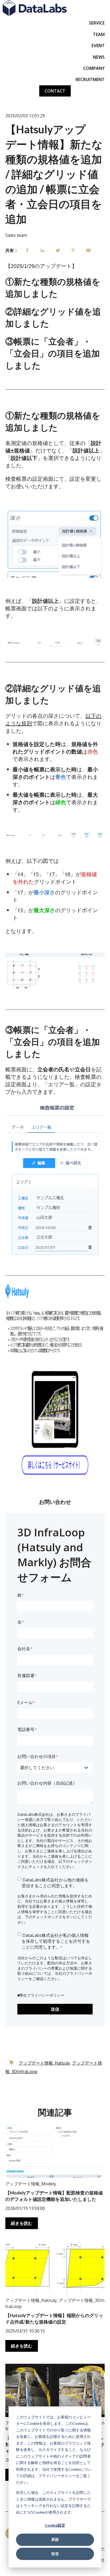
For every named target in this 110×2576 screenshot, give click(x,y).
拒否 (55, 2554)
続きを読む (22, 2223)
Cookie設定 (55, 2525)
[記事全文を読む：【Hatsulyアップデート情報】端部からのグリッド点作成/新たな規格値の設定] (55, 2268)
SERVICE (97, 23)
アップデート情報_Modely (31, 2184)
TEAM (99, 34)
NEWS (99, 57)
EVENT (98, 46)
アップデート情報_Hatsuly (44, 2063)
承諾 (55, 2539)
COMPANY (94, 68)
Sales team (16, 235)
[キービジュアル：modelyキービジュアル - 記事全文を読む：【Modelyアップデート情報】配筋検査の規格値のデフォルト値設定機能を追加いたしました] (55, 2151)
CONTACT (55, 91)
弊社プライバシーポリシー (42, 1995)
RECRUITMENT (90, 79)
